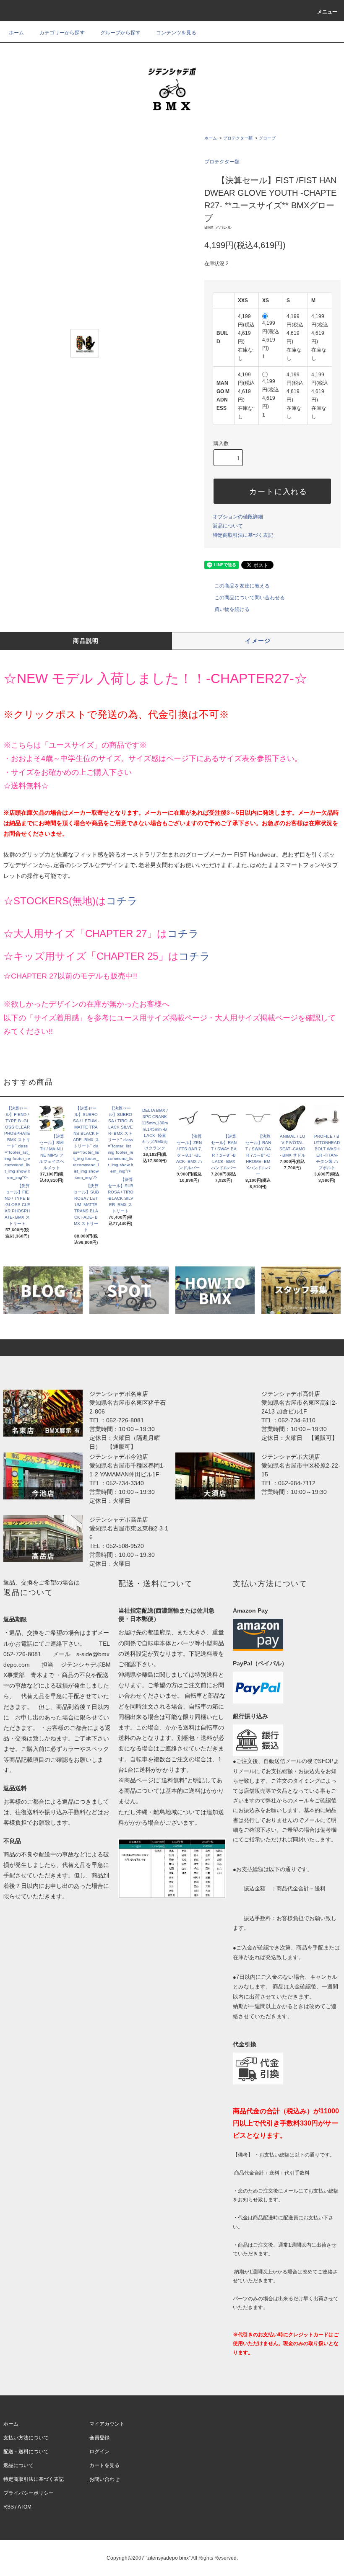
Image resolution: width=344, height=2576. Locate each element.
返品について (228, 526)
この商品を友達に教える (242, 586)
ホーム (16, 33)
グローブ (267, 138)
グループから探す (120, 33)
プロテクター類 (238, 138)
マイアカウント (107, 2424)
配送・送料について (26, 2452)
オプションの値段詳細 (238, 517)
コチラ (122, 901)
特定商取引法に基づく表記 (243, 535)
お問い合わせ (104, 2479)
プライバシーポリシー (29, 2493)
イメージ (258, 641)
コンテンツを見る (176, 33)
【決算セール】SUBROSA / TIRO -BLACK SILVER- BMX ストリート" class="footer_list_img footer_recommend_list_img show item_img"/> (121, 1140)
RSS (9, 2507)
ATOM (25, 2507)
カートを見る (104, 2465)
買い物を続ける (232, 609)
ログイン (99, 2452)
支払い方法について (26, 2438)
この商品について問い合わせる (250, 598)
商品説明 (86, 641)
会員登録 (99, 2438)
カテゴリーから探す (62, 33)
